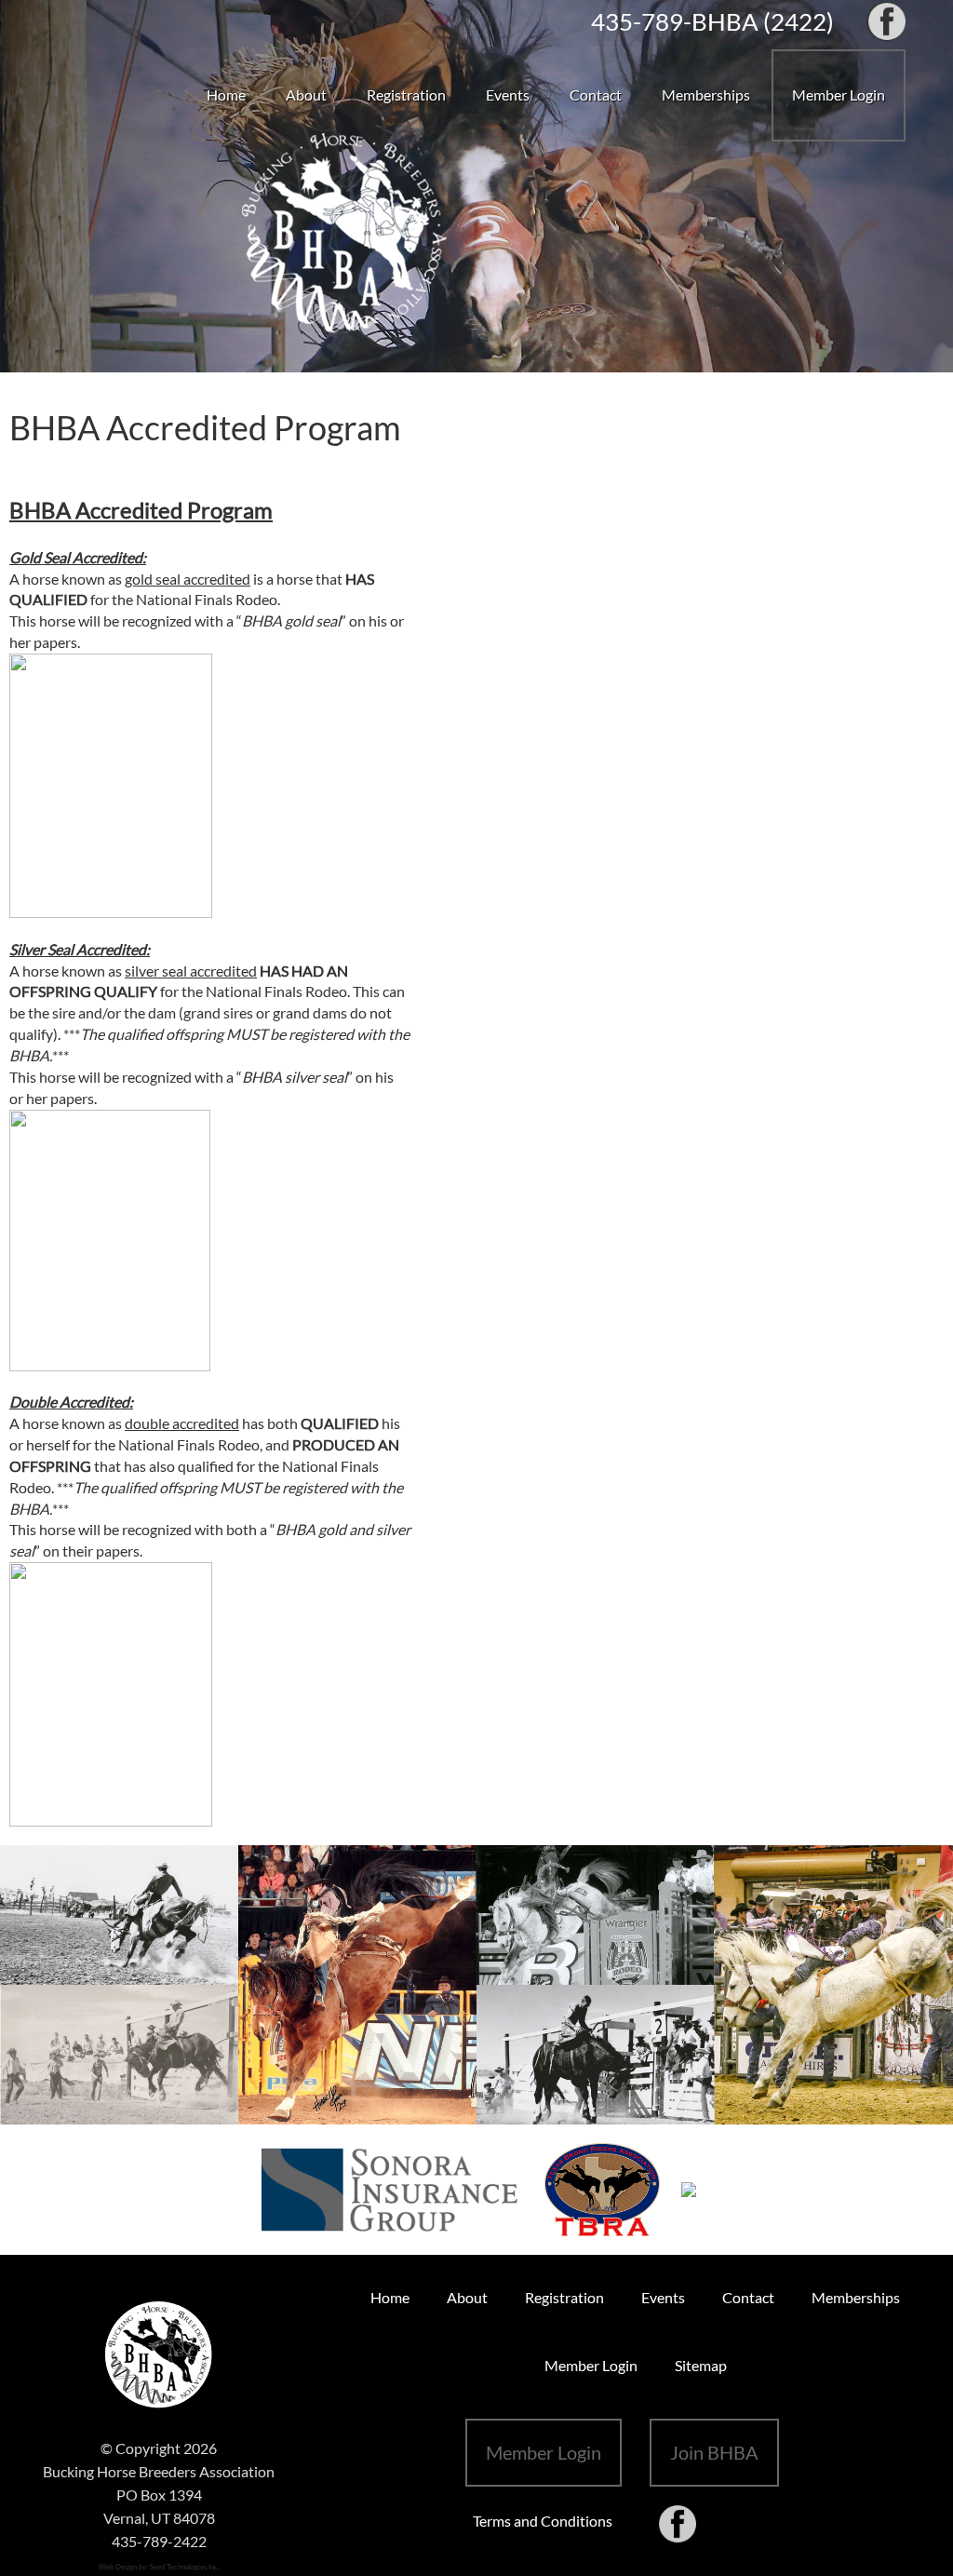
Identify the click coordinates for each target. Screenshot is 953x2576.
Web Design (118, 2567)
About (306, 94)
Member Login (839, 94)
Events (508, 94)
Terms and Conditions (543, 2521)
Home (226, 94)
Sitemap (701, 2365)
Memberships (706, 94)
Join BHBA (714, 2452)
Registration (406, 94)
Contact (596, 94)
